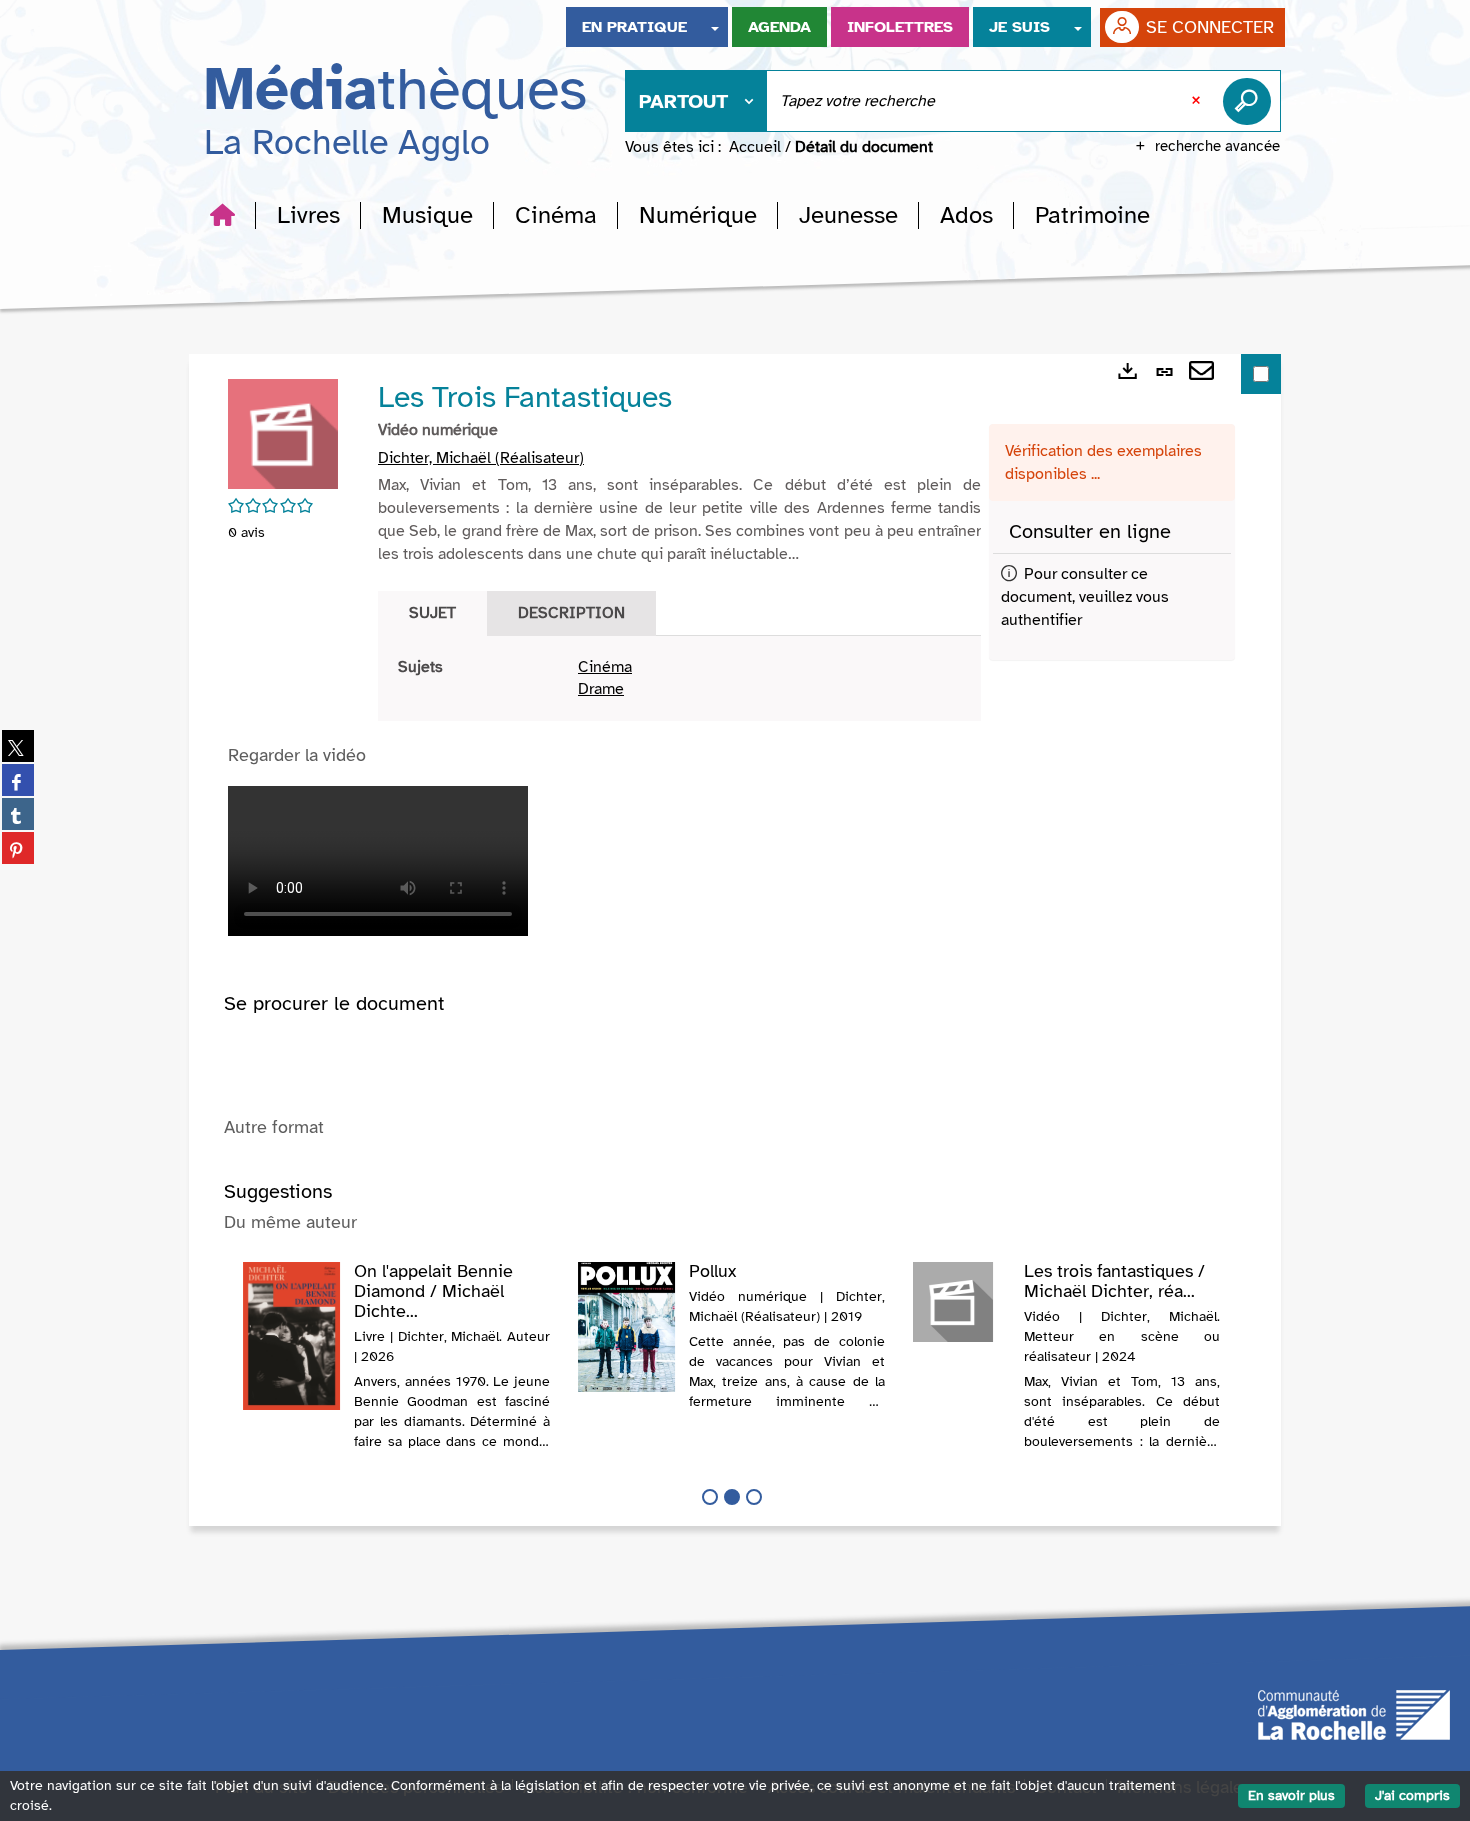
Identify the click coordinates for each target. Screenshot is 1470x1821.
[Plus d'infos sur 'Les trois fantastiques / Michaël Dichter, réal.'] (961, 1302)
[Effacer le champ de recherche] (1198, 101)
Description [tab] (571, 613)
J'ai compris (1412, 1795)
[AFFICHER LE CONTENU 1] (710, 1497)
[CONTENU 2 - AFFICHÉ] (732, 1497)
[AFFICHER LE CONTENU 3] (754, 1497)
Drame (601, 689)
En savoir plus (1291, 1795)
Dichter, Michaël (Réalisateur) (481, 458)
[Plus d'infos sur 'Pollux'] (626, 1327)
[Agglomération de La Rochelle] (1354, 1713)
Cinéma (605, 667)
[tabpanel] (679, 679)
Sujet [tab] (432, 613)
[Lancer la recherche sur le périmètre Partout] (1251, 101)
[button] (308, 215)
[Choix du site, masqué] (715, 27)
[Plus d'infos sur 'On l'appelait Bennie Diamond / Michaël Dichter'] (291, 1335)
